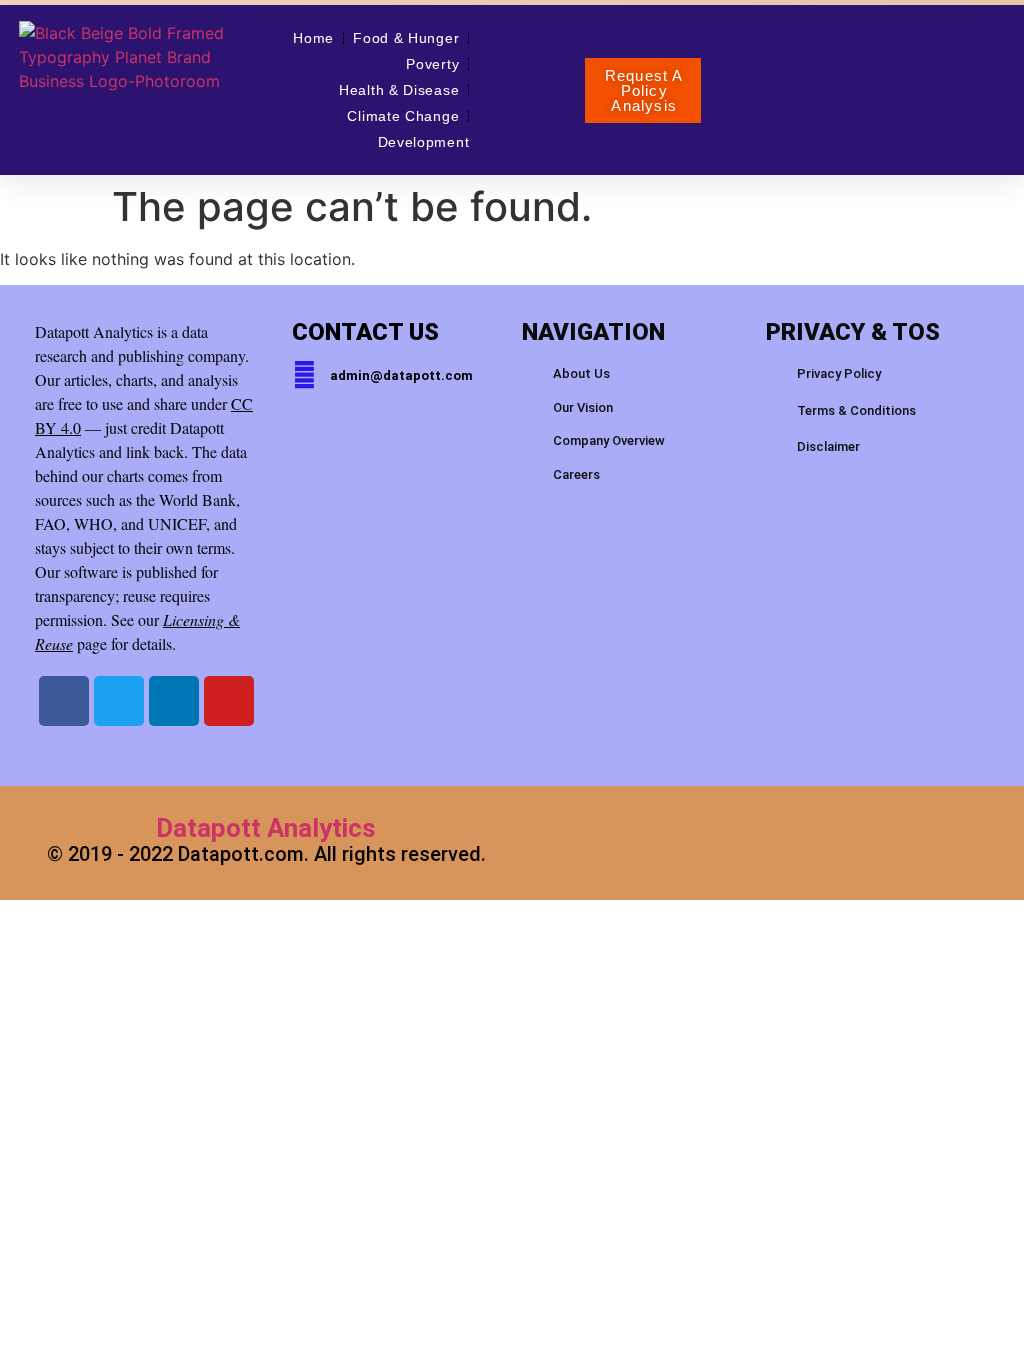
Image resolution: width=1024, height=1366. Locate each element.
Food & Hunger (406, 38)
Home (313, 38)
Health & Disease (399, 90)
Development (424, 142)
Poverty (432, 64)
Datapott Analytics (266, 828)
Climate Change (403, 116)
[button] (642, 90)
